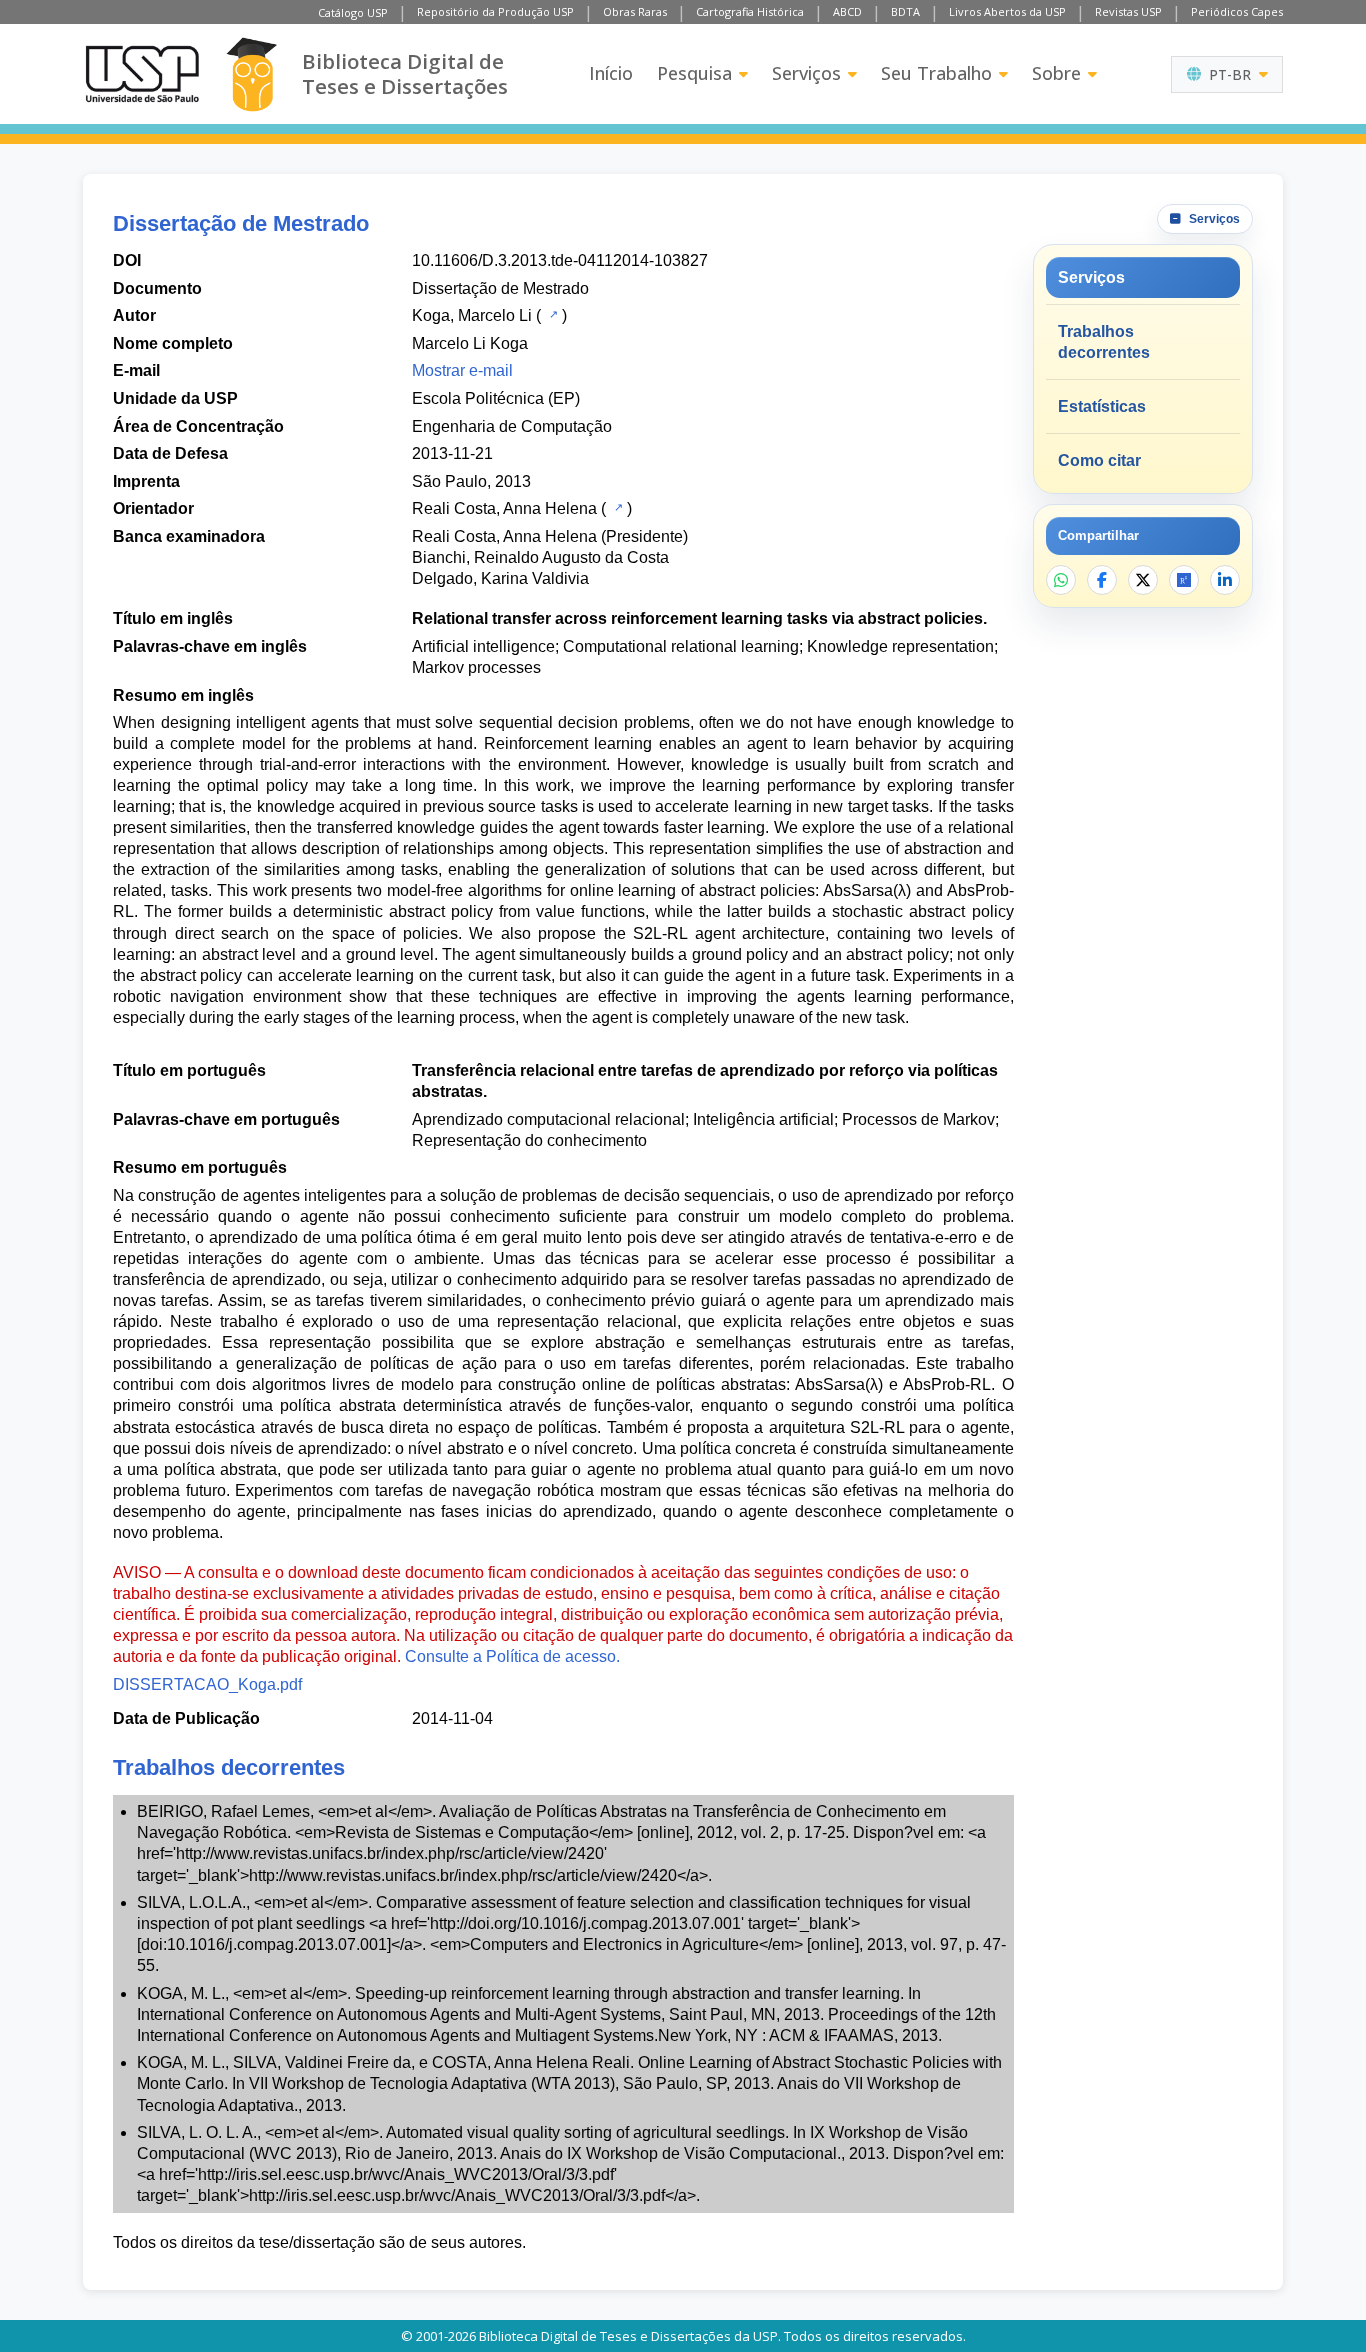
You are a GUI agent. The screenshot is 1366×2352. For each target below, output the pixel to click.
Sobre (1056, 73)
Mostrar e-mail (462, 370)
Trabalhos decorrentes (1104, 342)
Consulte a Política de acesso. (512, 1656)
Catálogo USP (353, 12)
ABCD (847, 11)
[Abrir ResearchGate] (1184, 580)
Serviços (806, 73)
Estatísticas (1102, 406)
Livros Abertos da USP (1007, 11)
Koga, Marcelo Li (472, 315)
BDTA (905, 11)
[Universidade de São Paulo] (142, 74)
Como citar (1099, 460)
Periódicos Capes (1237, 11)
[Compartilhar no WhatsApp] (1061, 580)
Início (611, 73)
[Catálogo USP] (551, 314)
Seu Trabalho (936, 73)
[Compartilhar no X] (1143, 580)
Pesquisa (694, 73)
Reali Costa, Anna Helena (504, 508)
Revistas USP (1128, 11)
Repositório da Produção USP (495, 11)
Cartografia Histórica (750, 11)
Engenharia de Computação (512, 426)
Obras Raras (635, 11)
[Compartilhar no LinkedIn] (1225, 580)
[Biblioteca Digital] (251, 74)
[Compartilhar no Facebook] (1102, 580)
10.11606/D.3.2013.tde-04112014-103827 (560, 260)
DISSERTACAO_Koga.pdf (207, 1684)
